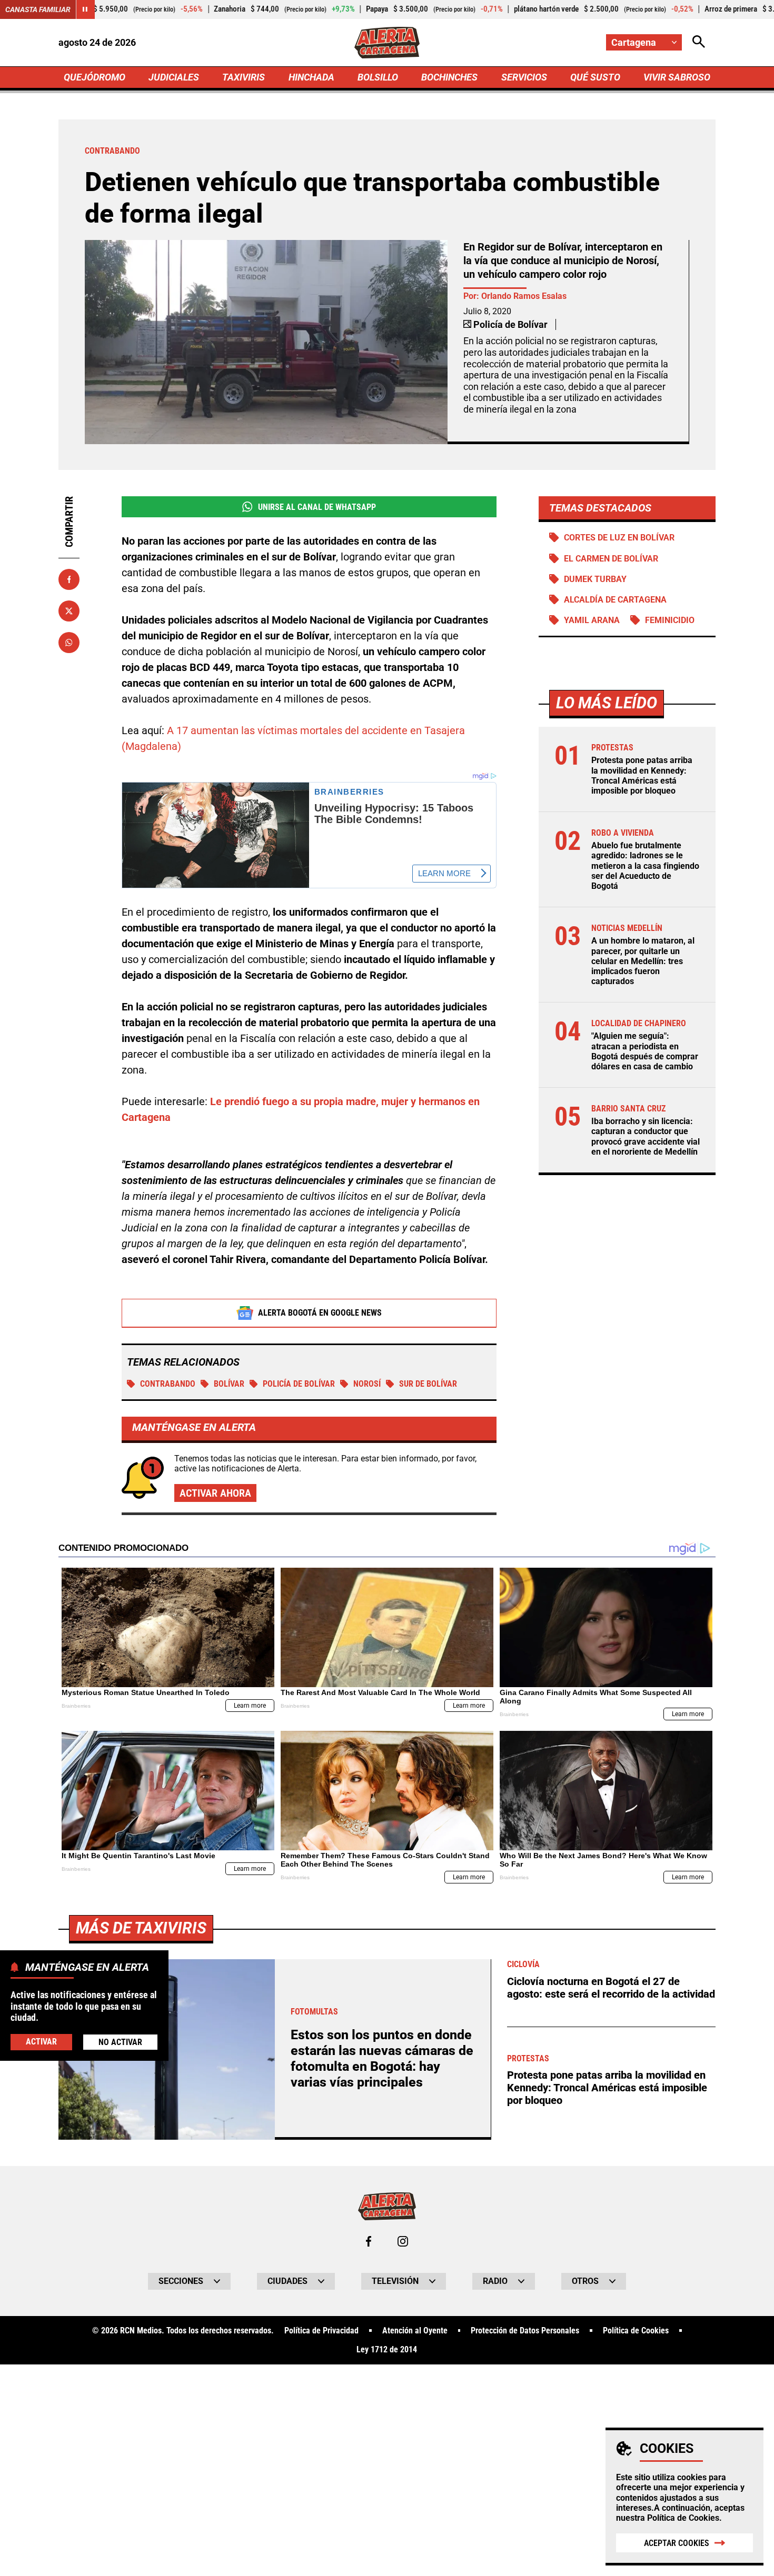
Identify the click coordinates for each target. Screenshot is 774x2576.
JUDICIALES (174, 77)
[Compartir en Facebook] (69, 579)
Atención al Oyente (415, 2331)
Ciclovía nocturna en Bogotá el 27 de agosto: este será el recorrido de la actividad (611, 1988)
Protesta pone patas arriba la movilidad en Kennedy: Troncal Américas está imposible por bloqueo (642, 775)
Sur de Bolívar (428, 1384)
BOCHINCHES (449, 77)
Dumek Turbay (595, 579)
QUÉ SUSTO (595, 77)
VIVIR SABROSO (677, 77)
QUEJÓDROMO (95, 77)
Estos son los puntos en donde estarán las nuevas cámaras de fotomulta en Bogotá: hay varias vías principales (382, 2058)
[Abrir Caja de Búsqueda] (699, 42)
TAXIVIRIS (244, 77)
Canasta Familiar (38, 9)
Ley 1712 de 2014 (387, 2350)
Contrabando (168, 1384)
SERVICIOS (524, 77)
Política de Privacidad (321, 2331)
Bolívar (229, 1384)
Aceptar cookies (677, 2543)
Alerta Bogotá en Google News (320, 1313)
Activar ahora (215, 1493)
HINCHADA (311, 77)
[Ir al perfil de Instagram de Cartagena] (403, 2241)
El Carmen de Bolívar (611, 559)
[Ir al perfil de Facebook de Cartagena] (369, 2241)
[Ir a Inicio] (387, 43)
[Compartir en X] (69, 611)
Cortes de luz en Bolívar (619, 538)
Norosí (367, 1384)
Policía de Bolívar (299, 1384)
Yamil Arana (592, 620)
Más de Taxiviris (141, 1928)
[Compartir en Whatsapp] (69, 643)
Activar (41, 2042)
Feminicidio (670, 620)
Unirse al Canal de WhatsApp (317, 507)
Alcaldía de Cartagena (615, 600)
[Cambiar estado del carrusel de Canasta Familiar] (85, 9)
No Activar (120, 2042)
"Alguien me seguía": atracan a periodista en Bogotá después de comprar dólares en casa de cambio (645, 1051)
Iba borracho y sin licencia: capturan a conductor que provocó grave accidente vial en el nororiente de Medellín (646, 1136)
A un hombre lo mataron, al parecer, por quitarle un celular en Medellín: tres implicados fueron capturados (643, 961)
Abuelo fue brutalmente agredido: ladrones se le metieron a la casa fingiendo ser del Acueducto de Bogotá (645, 866)
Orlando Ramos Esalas (524, 296)
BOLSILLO (378, 77)
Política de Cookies (683, 2518)
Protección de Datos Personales (525, 2331)
